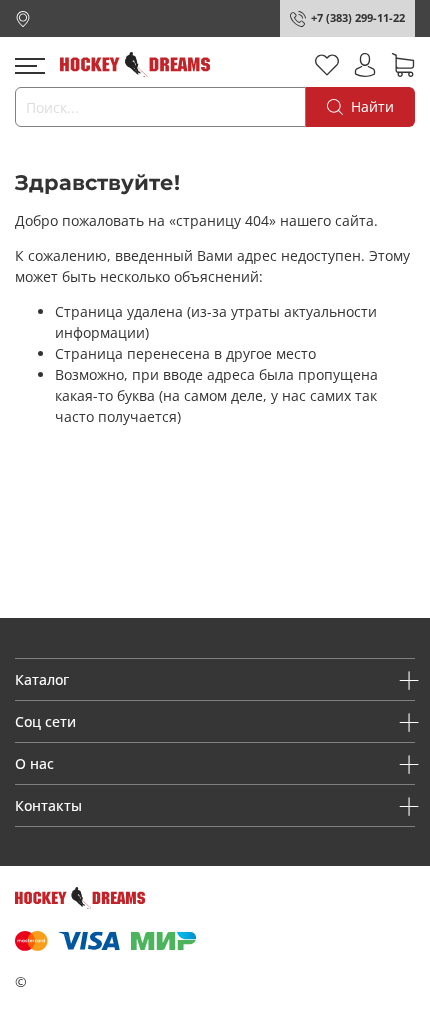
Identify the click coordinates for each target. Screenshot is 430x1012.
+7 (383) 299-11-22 (358, 17)
